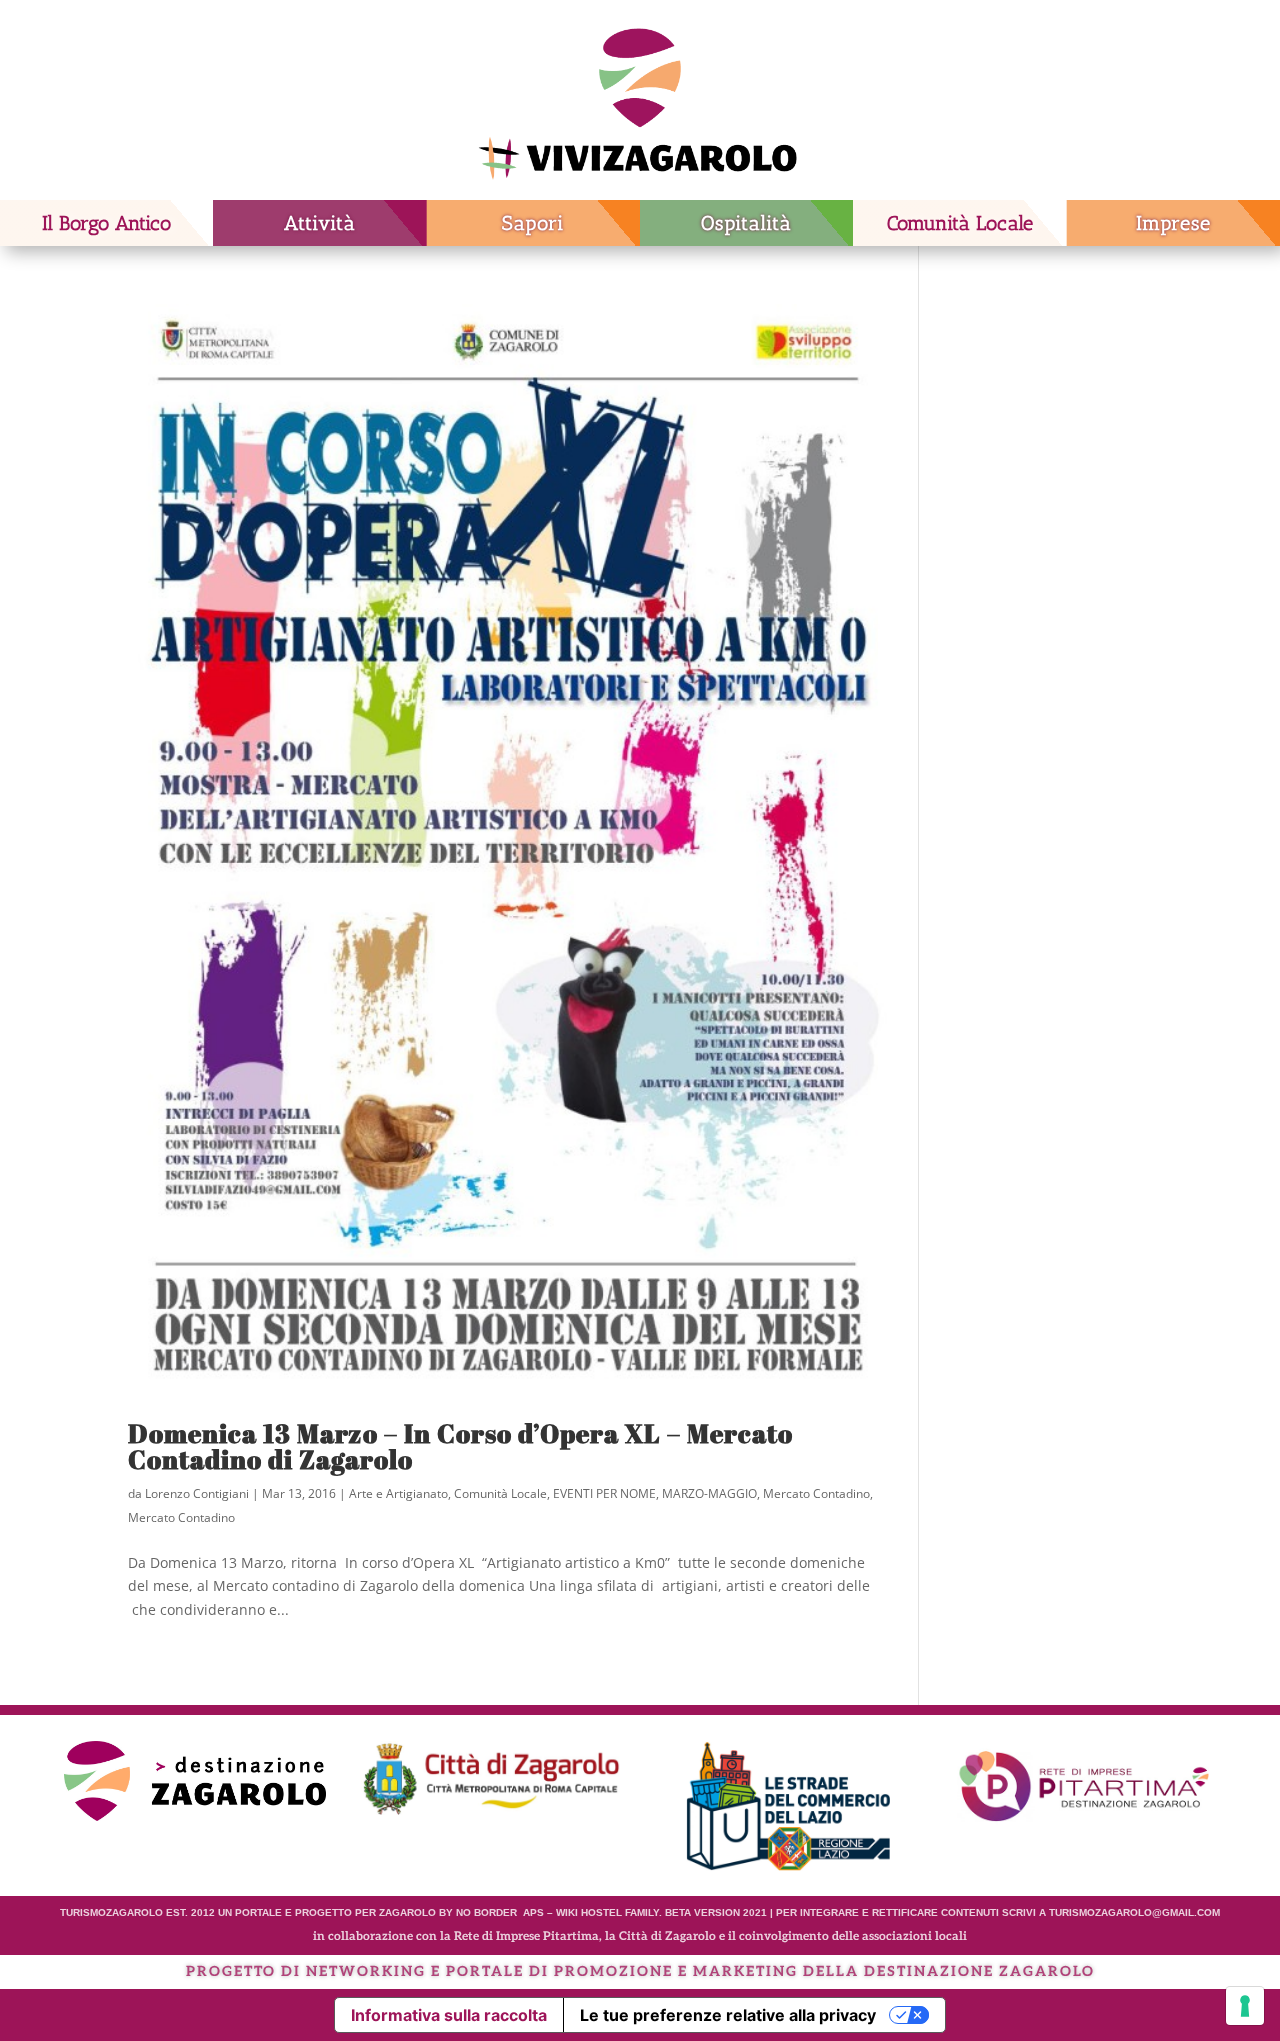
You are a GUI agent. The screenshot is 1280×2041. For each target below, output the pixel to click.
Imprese (1173, 223)
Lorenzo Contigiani (197, 1493)
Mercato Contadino (816, 1493)
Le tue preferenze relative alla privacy (728, 2015)
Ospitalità (746, 223)
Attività (320, 223)
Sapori (533, 223)
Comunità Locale (960, 223)
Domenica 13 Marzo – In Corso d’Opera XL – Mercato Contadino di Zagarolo (460, 1446)
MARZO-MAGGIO (709, 1493)
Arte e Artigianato (398, 1493)
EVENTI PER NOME (604, 1493)
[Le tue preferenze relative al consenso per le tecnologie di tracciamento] (1245, 2006)
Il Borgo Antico (106, 223)
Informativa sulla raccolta (449, 2015)
